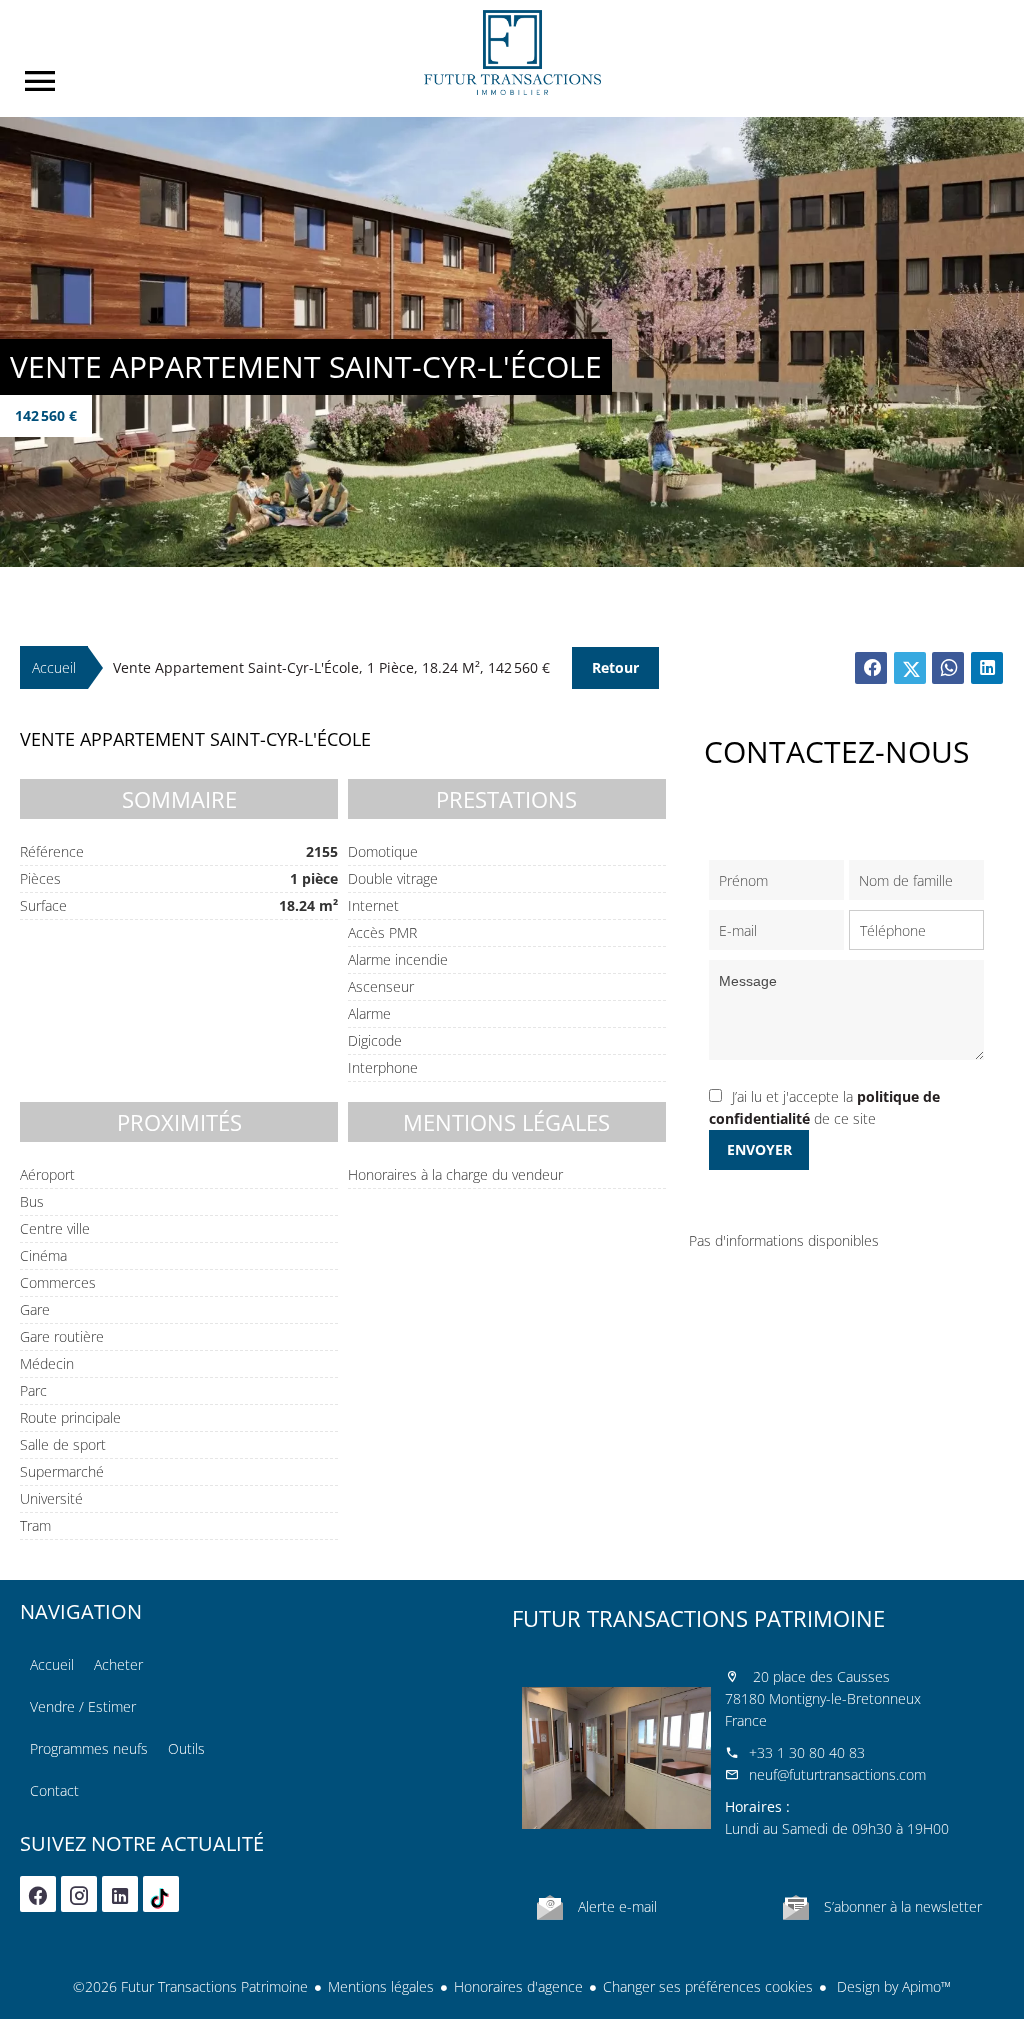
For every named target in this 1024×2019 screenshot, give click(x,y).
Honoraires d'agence (518, 1986)
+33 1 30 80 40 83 (807, 1752)
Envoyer (759, 1149)
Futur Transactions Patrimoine (698, 1618)
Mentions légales (381, 1986)
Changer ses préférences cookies (708, 1986)
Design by (892, 1986)
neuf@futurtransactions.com (837, 1774)
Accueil (512, 52)
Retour (615, 667)
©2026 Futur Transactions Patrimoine (190, 1986)
